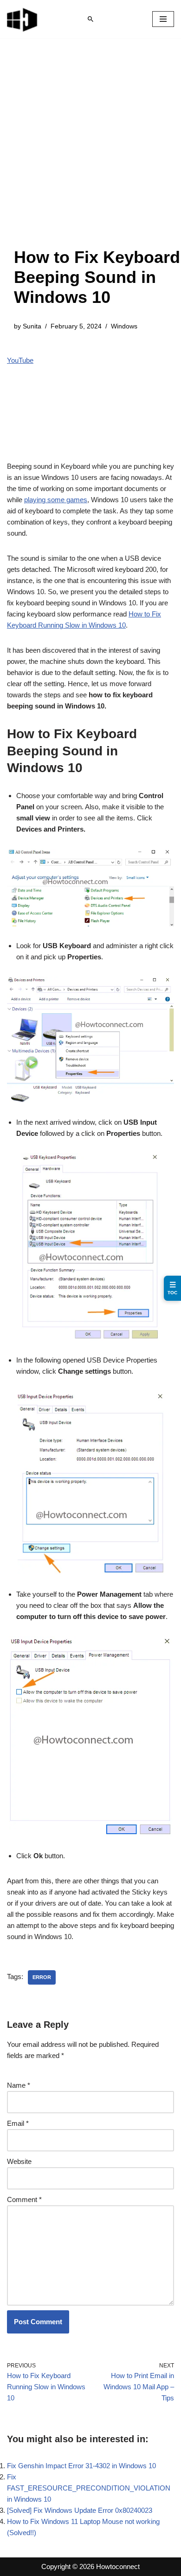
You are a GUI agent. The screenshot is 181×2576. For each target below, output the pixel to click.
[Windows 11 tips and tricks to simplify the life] (23, 19)
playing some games (56, 500)
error (42, 1977)
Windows (124, 326)
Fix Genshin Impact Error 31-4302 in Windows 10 (81, 2466)
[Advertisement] (90, 152)
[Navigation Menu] (163, 19)
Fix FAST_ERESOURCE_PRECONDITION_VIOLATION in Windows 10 (89, 2488)
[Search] (90, 19)
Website (19, 2161)
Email (18, 2123)
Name (19, 2085)
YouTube (20, 360)
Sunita (32, 326)
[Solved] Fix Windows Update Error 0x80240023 (80, 2510)
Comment (24, 2199)
